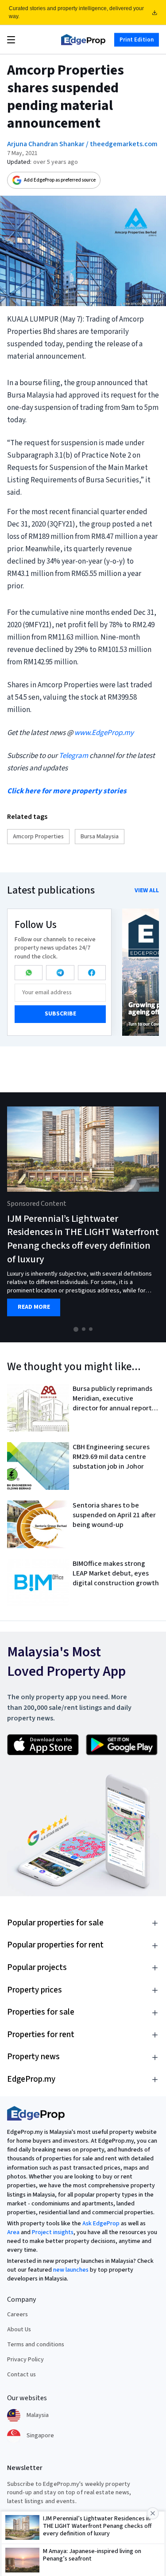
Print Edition (137, 39)
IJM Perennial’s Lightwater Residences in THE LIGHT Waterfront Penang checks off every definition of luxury (83, 1239)
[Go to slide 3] (91, 1329)
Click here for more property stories (67, 791)
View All (147, 890)
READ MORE (34, 1307)
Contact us (21, 2375)
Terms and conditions (36, 2345)
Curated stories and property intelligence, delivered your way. (76, 12)
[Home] (83, 40)
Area (13, 2232)
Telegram (73, 756)
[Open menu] (11, 40)
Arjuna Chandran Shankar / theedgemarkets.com (82, 144)
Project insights (53, 2232)
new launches (71, 2270)
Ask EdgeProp (101, 2224)
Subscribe (60, 1014)
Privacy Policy (25, 2360)
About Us (19, 2330)
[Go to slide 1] (76, 1329)
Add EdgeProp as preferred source (60, 180)
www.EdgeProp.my (104, 733)
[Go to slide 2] (84, 1329)
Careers (17, 2315)
